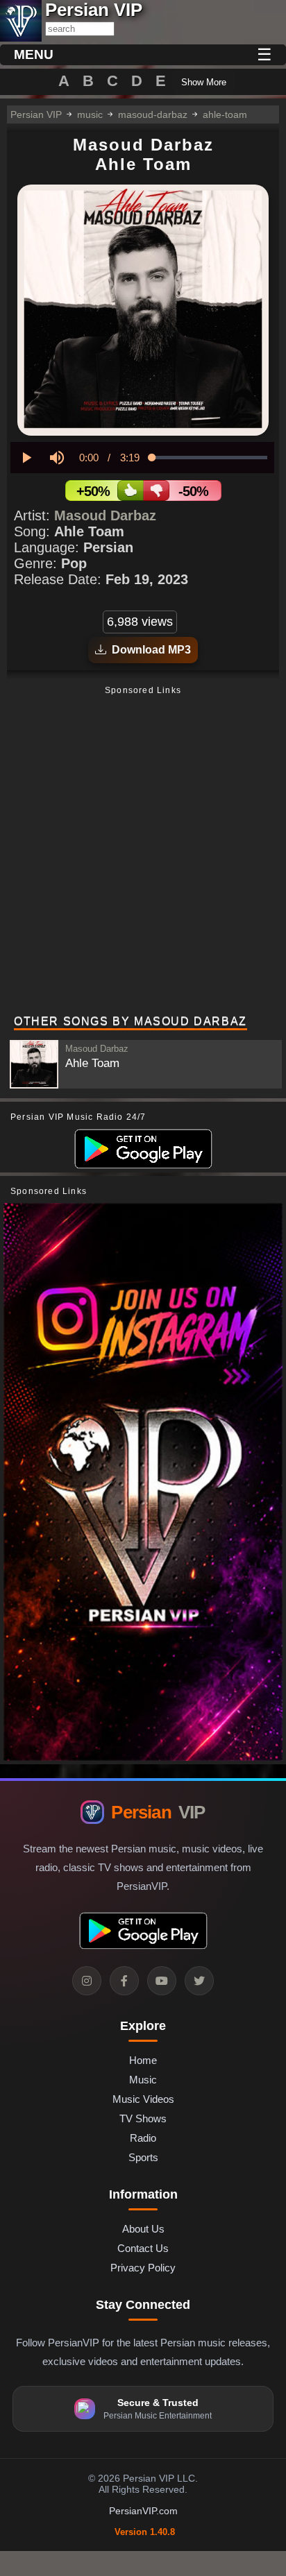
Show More (204, 82)
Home (143, 2060)
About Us (143, 2229)
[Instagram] (87, 1981)
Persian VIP (36, 114)
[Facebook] (124, 1981)
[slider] (210, 458)
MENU (34, 54)
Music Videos (143, 2099)
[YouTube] (162, 1981)
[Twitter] (199, 1981)
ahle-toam (225, 114)
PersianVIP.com (143, 2511)
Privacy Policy (143, 2268)
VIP (158, 1812)
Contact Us (143, 2248)
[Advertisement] (143, 852)
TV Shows (143, 2118)
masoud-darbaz (153, 114)
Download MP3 (149, 650)
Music (143, 2080)
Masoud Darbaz (105, 515)
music (90, 114)
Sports (143, 2157)
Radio (143, 2138)
